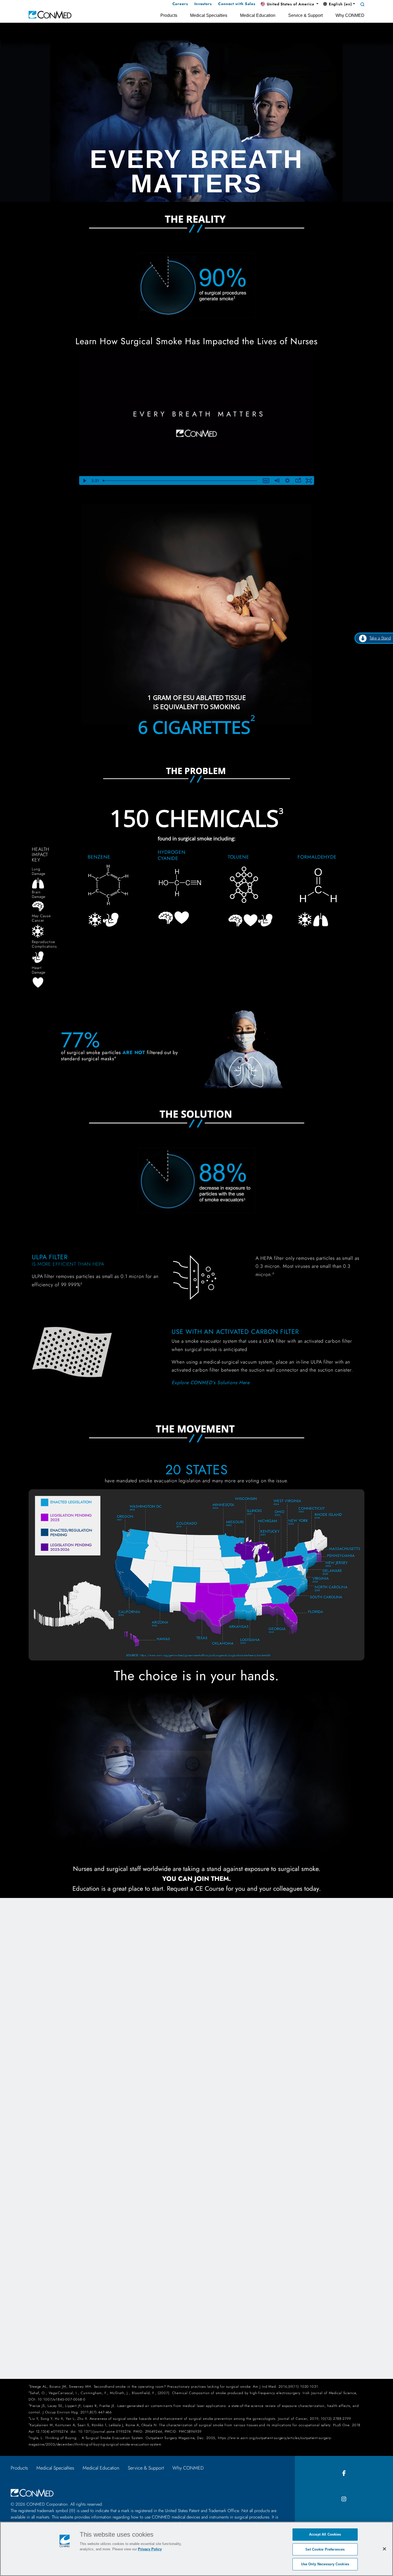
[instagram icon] (344, 2499)
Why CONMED (188, 2468)
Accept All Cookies (325, 2534)
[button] (290, 4)
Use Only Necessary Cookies (325, 2564)
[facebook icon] (344, 2473)
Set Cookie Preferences (325, 2549)
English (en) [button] (340, 4)
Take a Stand (380, 638)
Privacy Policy (150, 2549)
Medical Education (101, 2468)
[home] (50, 14)
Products (19, 2468)
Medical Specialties (55, 2468)
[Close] (384, 2549)
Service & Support (146, 2468)
